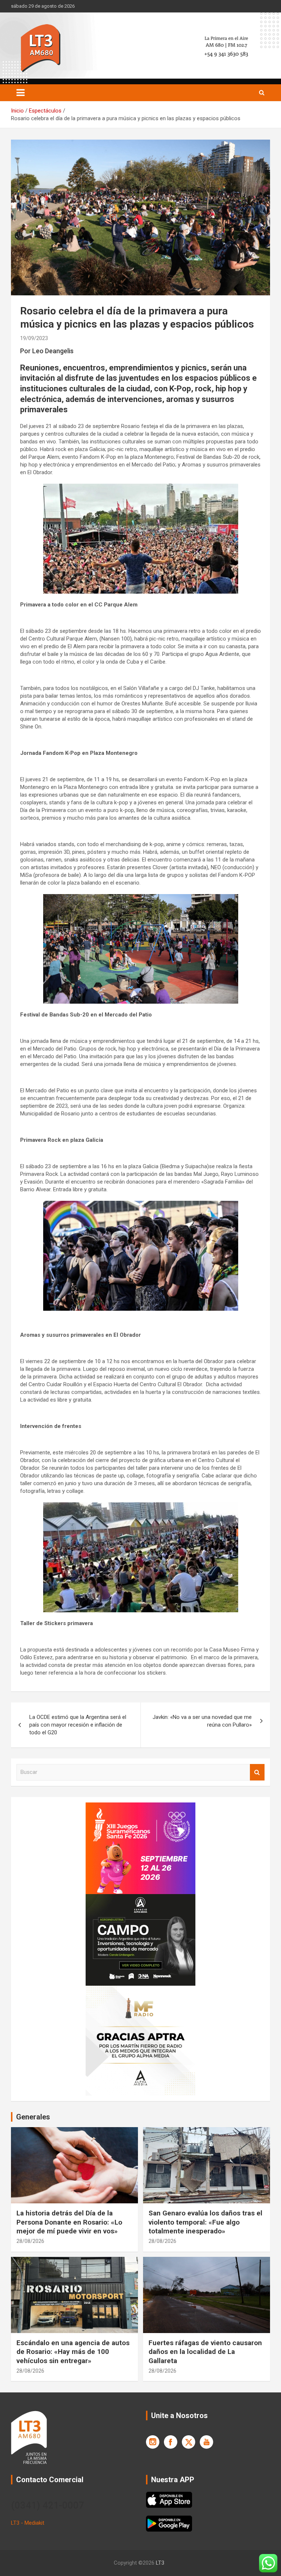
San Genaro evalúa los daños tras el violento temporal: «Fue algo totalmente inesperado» (205, 2222)
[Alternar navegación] (20, 93)
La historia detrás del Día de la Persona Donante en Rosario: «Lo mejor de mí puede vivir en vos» (69, 2222)
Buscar (257, 1772)
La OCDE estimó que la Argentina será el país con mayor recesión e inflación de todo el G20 (78, 1725)
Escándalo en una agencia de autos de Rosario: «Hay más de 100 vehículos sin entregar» (73, 2352)
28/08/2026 (30, 2241)
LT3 (160, 2563)
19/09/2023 (34, 338)
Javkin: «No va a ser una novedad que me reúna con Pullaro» (202, 1721)
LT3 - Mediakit (28, 2523)
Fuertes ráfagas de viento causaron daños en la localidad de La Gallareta (205, 2352)
